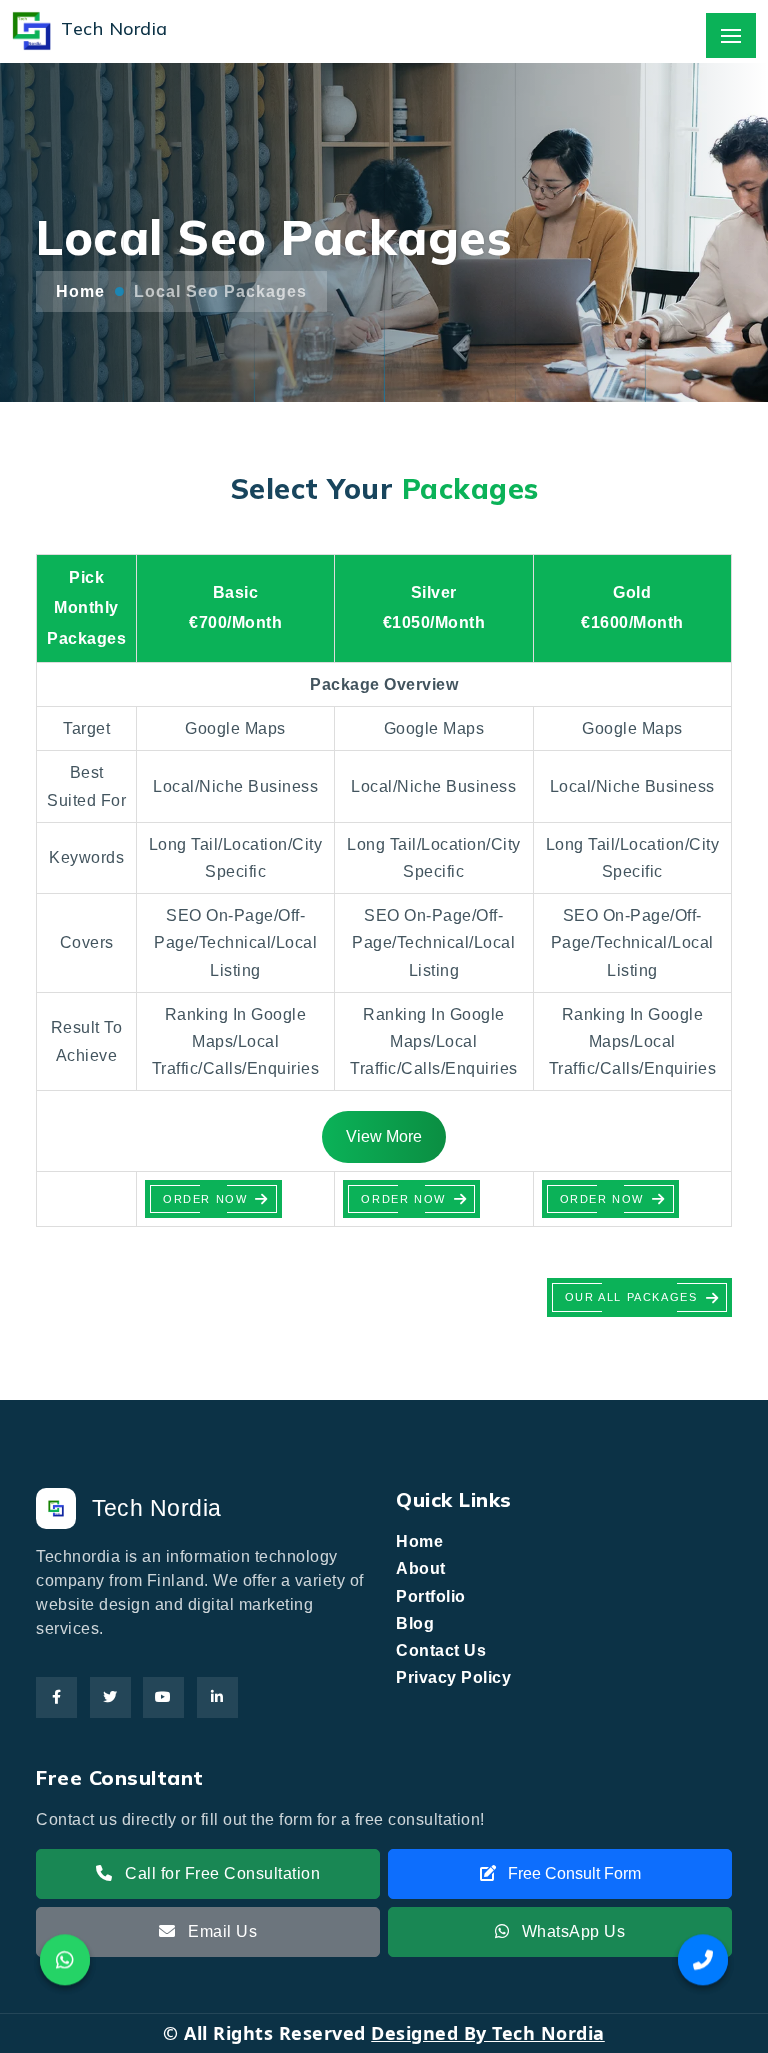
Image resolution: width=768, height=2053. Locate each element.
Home (80, 291)
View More (384, 1136)
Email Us (221, 1931)
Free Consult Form (572, 1873)
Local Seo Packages (220, 291)
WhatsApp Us (571, 1931)
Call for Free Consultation (221, 1873)
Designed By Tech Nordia (488, 2033)
